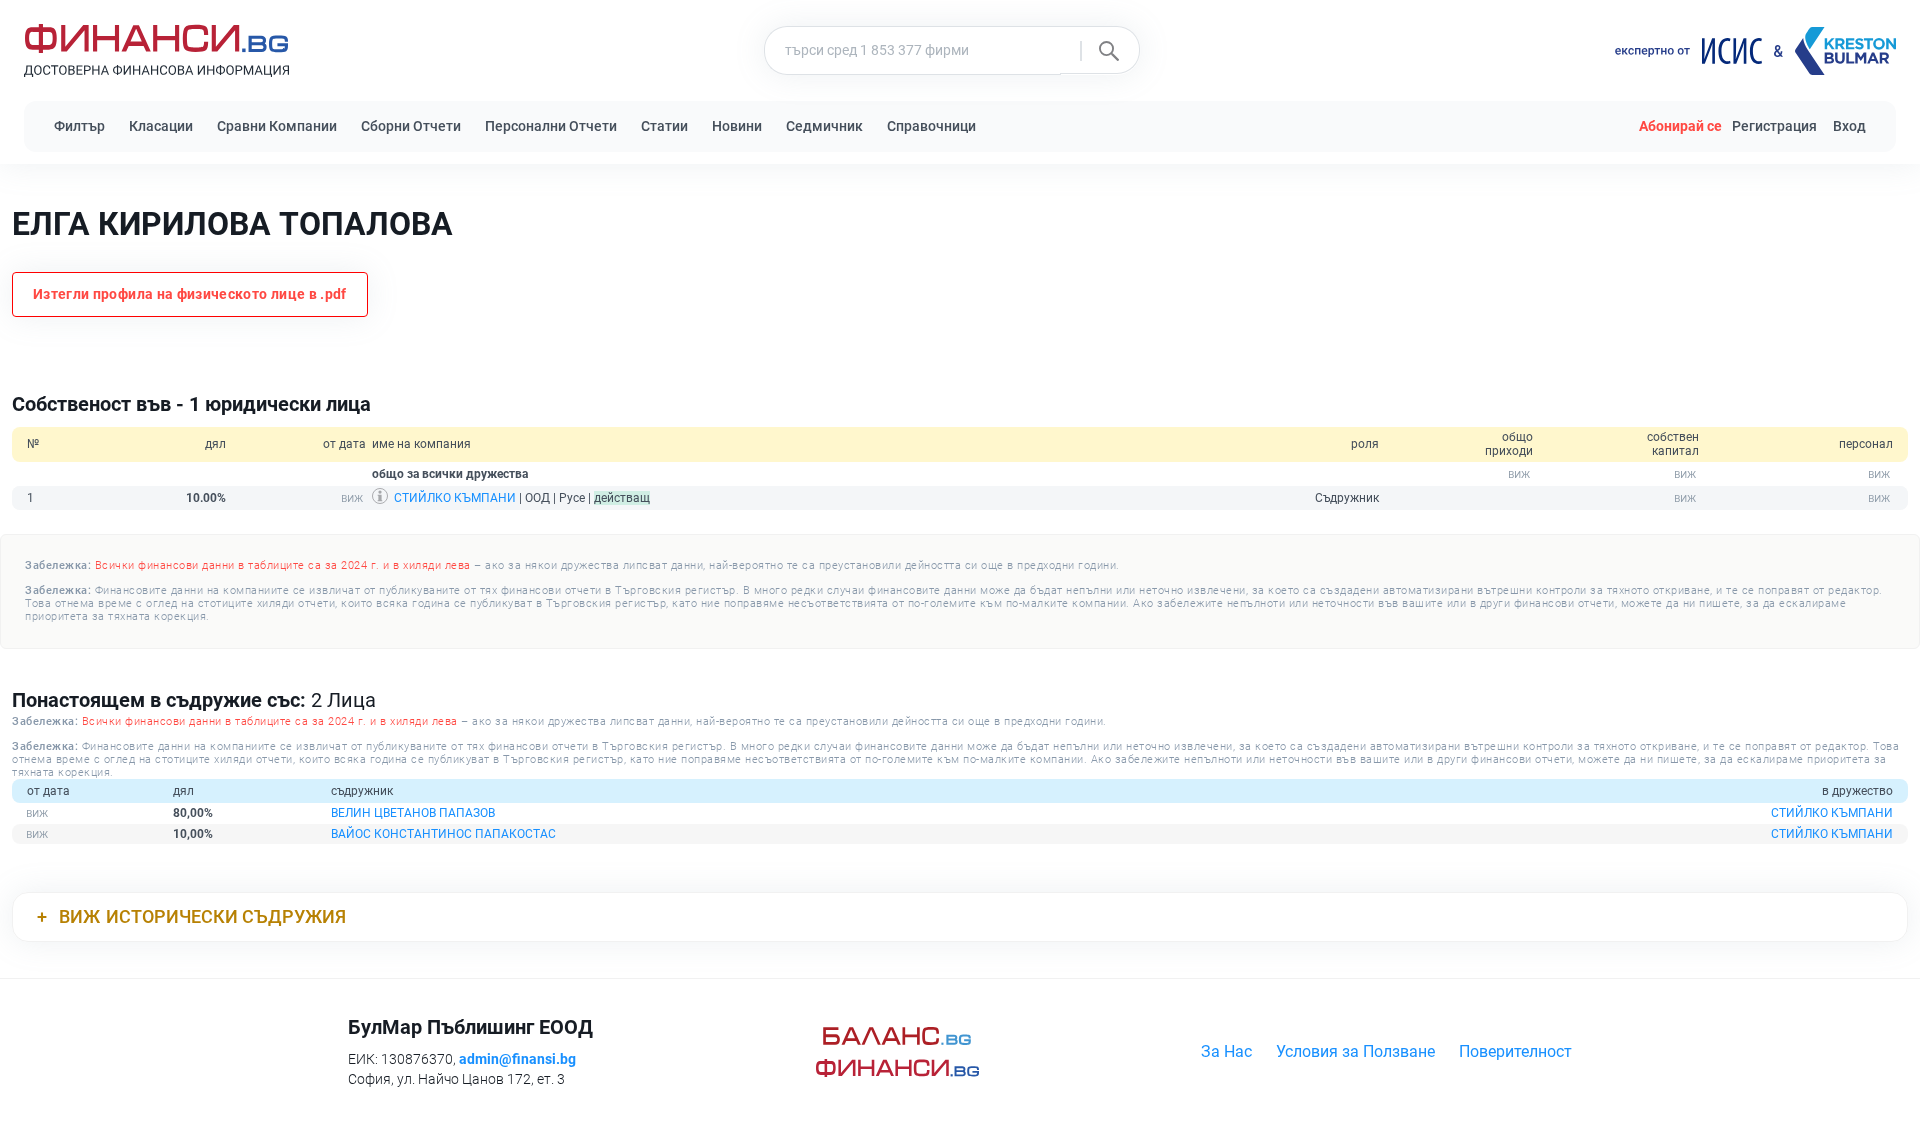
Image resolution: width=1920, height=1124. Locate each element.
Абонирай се (1680, 126)
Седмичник (824, 126)
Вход (1849, 126)
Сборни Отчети (411, 126)
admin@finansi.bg (517, 1059)
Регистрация (1774, 126)
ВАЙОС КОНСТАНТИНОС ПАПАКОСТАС (443, 834)
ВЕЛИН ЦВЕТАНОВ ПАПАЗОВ (413, 813)
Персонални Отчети (551, 126)
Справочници (931, 126)
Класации (161, 126)
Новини (737, 126)
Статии (664, 126)
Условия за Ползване (1355, 1051)
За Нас (1226, 1051)
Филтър (79, 126)
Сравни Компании (277, 126)
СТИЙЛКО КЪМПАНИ (455, 498)
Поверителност (1515, 1051)
